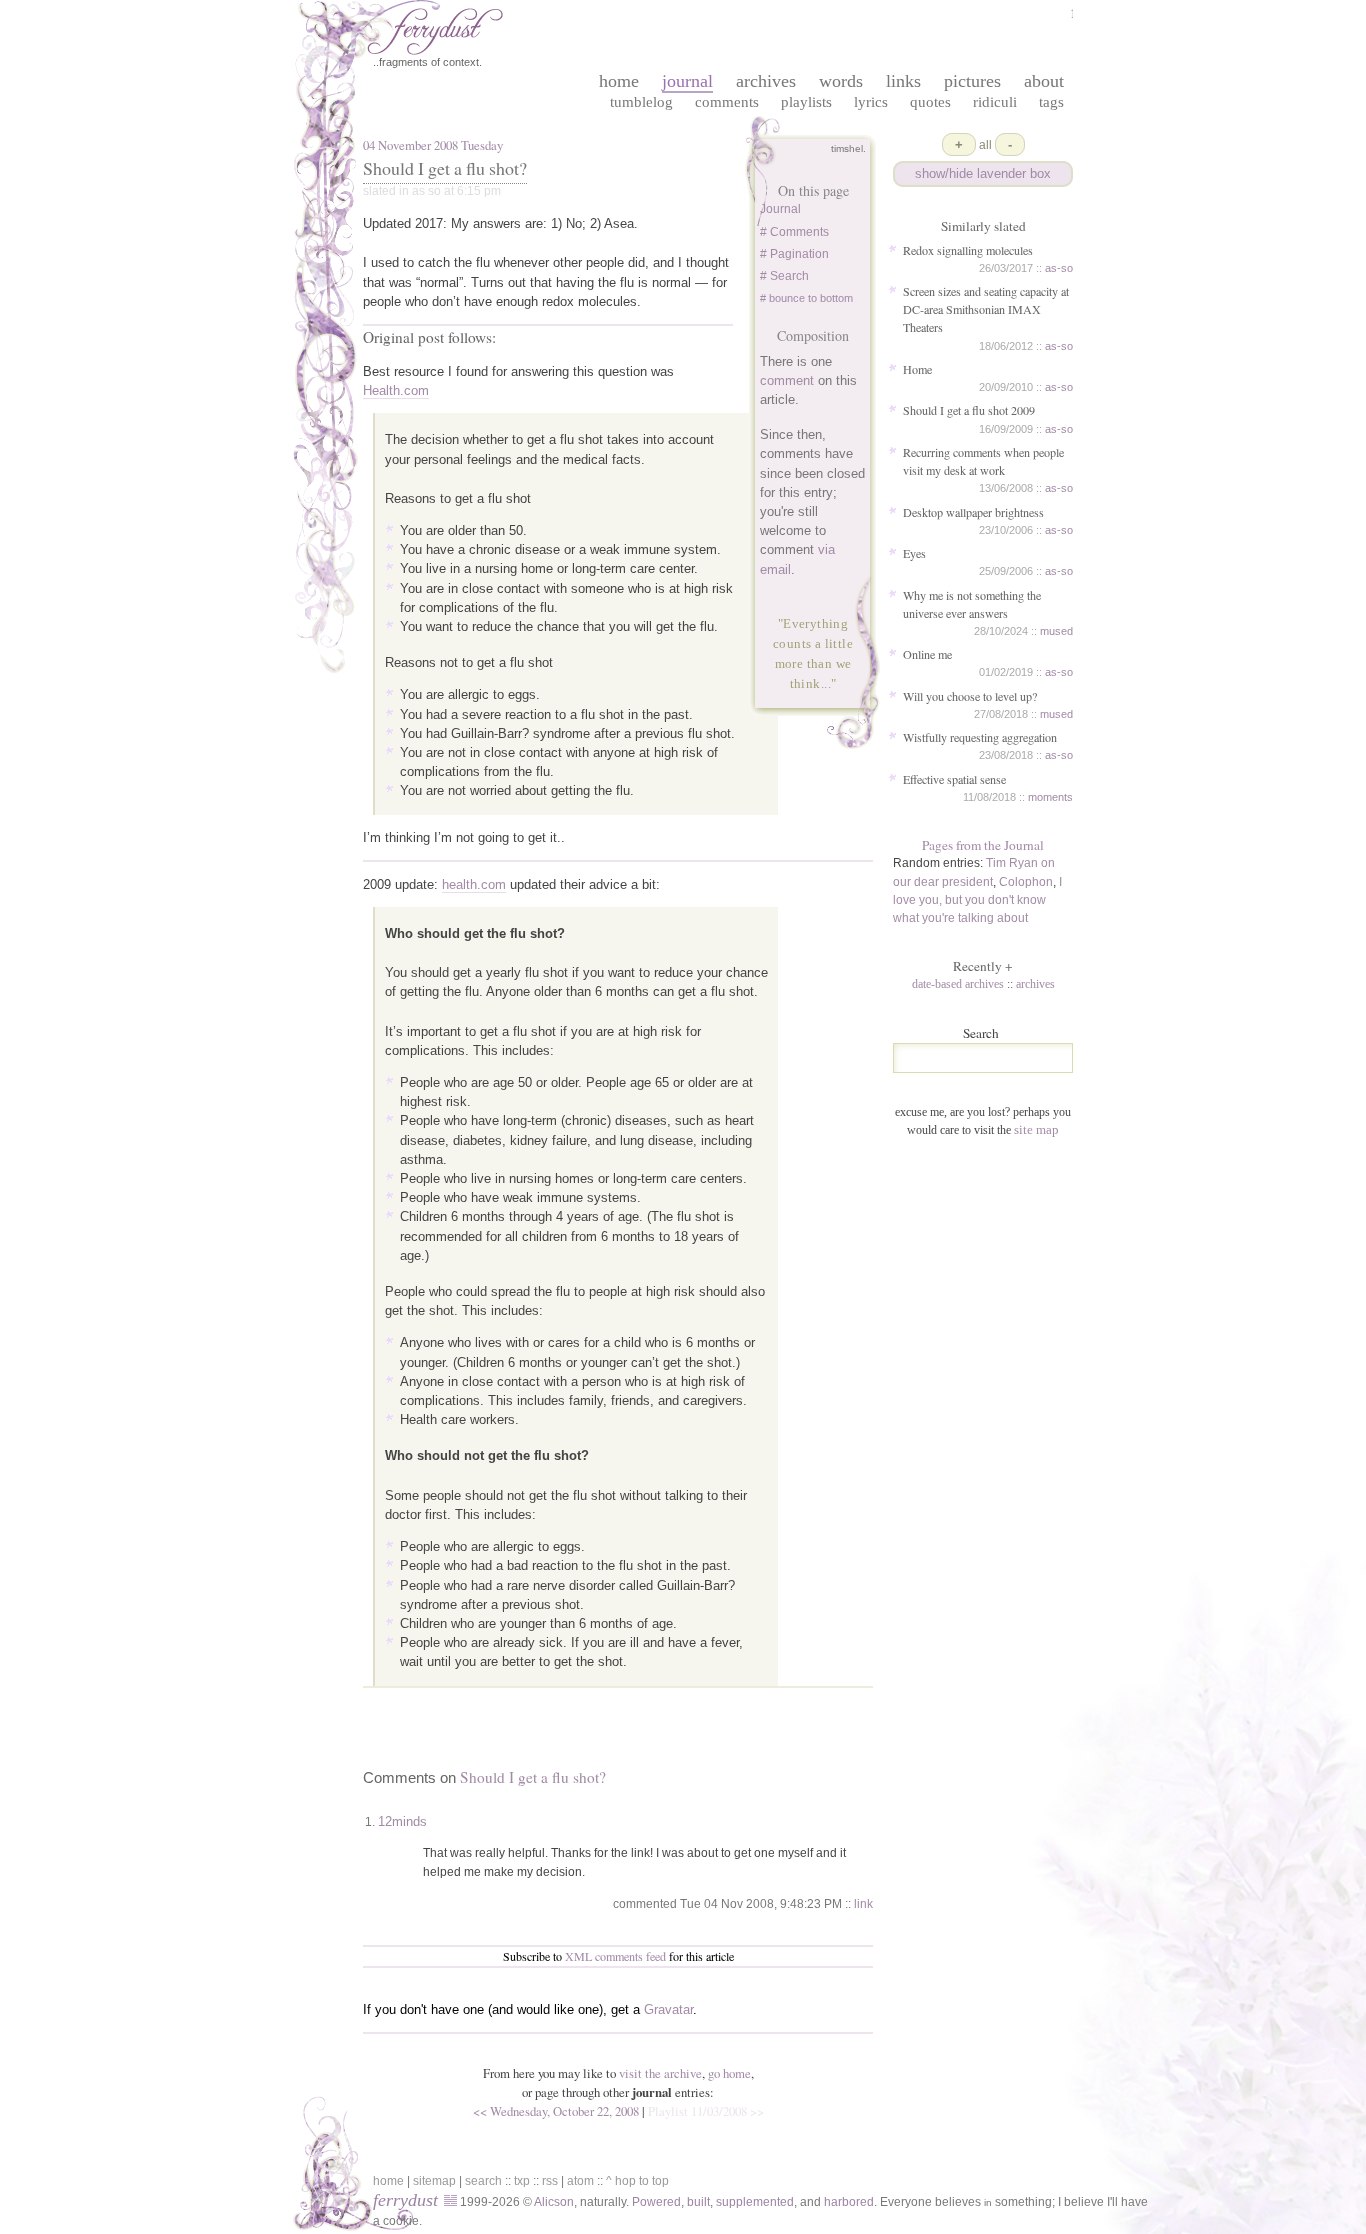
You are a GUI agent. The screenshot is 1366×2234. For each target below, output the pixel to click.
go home (729, 2073)
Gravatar (668, 2009)
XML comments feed (615, 1956)
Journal (780, 209)
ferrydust (405, 2200)
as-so (1059, 268)
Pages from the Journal (983, 845)
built (698, 2202)
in (988, 2202)
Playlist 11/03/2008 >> (706, 2111)
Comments (727, 101)
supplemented (755, 2202)
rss (550, 2181)
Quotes (930, 101)
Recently (983, 966)
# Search (784, 276)
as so (426, 191)
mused (1056, 631)
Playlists (806, 101)
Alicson (554, 2202)
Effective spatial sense (954, 779)
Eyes (914, 553)
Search (981, 1033)
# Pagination (794, 254)
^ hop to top (637, 2181)
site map (1036, 1129)
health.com (474, 884)
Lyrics (871, 101)
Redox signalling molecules (968, 250)
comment (787, 380)
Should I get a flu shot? (445, 168)
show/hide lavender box (983, 173)
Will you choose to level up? (970, 696)
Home (917, 369)
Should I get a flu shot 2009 (969, 410)
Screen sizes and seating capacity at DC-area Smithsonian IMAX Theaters (986, 309)
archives (766, 81)
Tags (1051, 101)
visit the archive (660, 2073)
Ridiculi (995, 101)
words (841, 81)
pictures (972, 81)
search (483, 2181)
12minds (402, 1821)
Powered (656, 2202)
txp (522, 2181)
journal (687, 81)
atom (580, 2181)
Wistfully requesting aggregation (980, 737)
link (863, 1904)
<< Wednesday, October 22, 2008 (556, 2111)
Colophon (1026, 882)
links (903, 81)
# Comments (794, 232)
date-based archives (958, 984)
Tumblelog (641, 101)
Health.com (396, 390)
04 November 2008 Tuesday (433, 145)
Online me (927, 654)
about (1044, 81)
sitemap (434, 2181)
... (826, 683)
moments (1050, 797)
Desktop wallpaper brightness (973, 512)
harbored (849, 2202)
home (619, 81)
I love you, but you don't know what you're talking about (977, 900)
